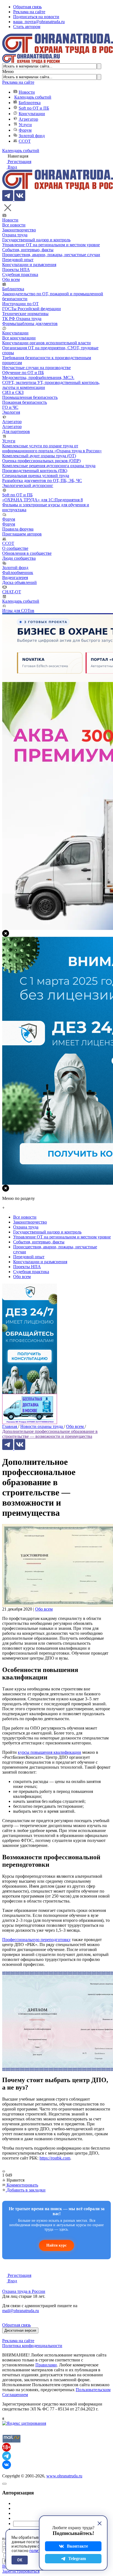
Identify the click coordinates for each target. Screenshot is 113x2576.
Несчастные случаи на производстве (36, 368)
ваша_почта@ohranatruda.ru (39, 22)
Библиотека (30, 103)
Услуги (25, 125)
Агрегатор (28, 119)
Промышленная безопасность (30, 397)
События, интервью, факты (28, 250)
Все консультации (19, 338)
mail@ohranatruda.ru (21, 2311)
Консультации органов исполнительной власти (46, 343)
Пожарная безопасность (25, 402)
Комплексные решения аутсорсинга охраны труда (49, 466)
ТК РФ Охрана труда (22, 319)
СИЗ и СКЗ (13, 392)
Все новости (14, 225)
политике (38, 2551)
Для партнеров (16, 431)
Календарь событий (33, 97)
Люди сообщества (19, 558)
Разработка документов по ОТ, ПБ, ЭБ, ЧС (42, 481)
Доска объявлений (19, 582)
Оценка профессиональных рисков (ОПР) (41, 461)
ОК (20, 2560)
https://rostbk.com (55, 2158)
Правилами (46, 2365)
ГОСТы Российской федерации (32, 309)
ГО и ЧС (10, 407)
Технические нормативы (25, 314)
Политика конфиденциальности (32, 2346)
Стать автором (27, 27)
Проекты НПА (16, 270)
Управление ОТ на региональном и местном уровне (51, 245)
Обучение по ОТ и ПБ (23, 373)
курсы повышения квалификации (50, 1752)
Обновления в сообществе (27, 553)
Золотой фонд (32, 136)
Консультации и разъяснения (29, 265)
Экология (11, 412)
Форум (25, 130)
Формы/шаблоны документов (30, 324)
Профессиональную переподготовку (36, 1940)
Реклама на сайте (29, 12)
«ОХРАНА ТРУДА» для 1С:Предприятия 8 (43, 500)
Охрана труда (15, 235)
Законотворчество (19, 230)
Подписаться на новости (36, 17)
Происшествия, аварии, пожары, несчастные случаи (51, 255)
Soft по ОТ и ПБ (34, 108)
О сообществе (15, 548)
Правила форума (18, 529)
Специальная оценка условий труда (36, 476)
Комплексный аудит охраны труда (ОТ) (39, 456)
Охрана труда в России (24, 2291)
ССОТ (25, 141)
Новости (27, 92)
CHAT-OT (12, 592)
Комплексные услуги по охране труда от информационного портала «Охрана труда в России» (52, 448)
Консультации (32, 114)
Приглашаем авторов (22, 534)
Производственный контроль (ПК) (35, 471)
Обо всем (11, 279)
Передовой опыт (18, 260)
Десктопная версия (20, 2330)
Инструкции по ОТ (20, 304)
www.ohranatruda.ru (64, 2476)
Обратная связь (27, 7)
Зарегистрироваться (21, 2571)
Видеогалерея (15, 577)
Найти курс (56, 2245)
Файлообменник (18, 573)
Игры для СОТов (18, 611)
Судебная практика (20, 274)
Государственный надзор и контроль (36, 240)
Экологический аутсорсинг (28, 485)
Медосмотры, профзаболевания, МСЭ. (38, 378)
